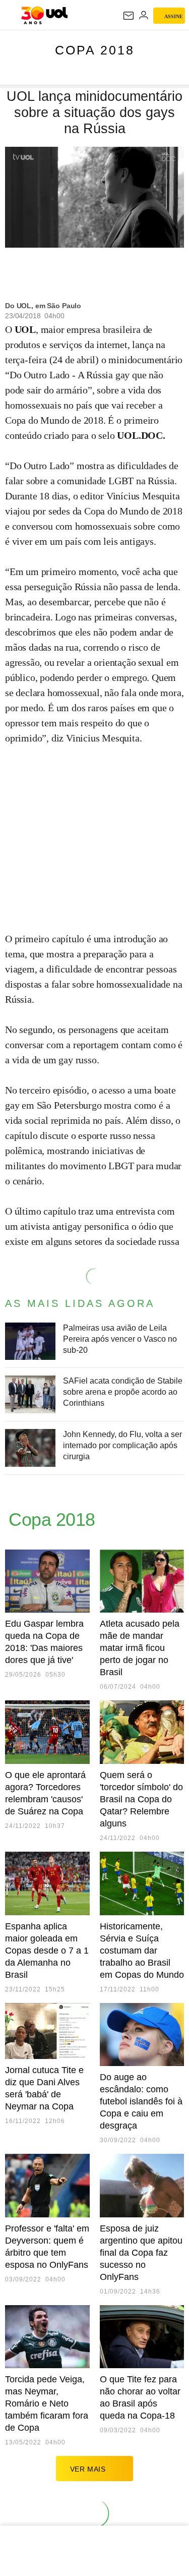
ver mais (88, 2469)
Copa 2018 (95, 50)
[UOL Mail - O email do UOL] (129, 16)
